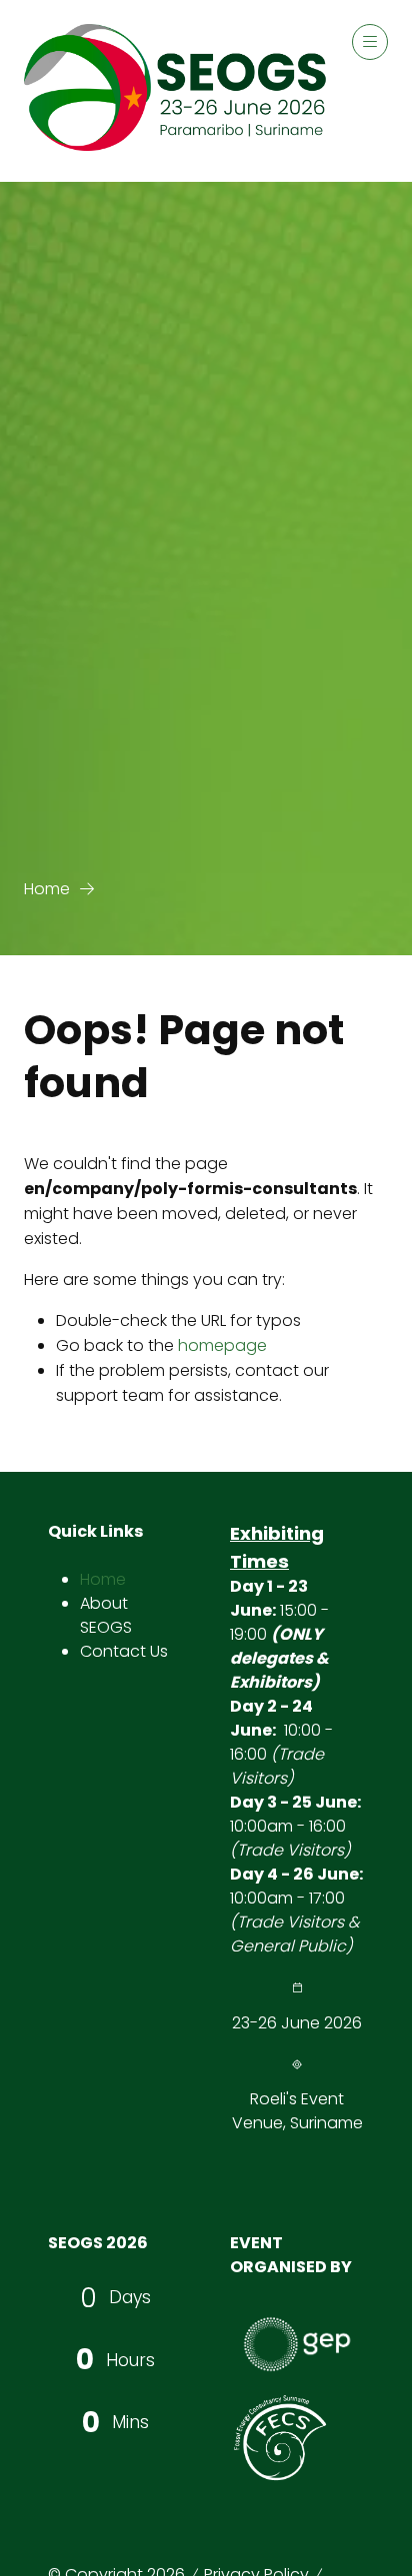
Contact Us (124, 1651)
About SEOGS (106, 1615)
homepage (222, 1345)
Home (47, 889)
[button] (370, 42)
